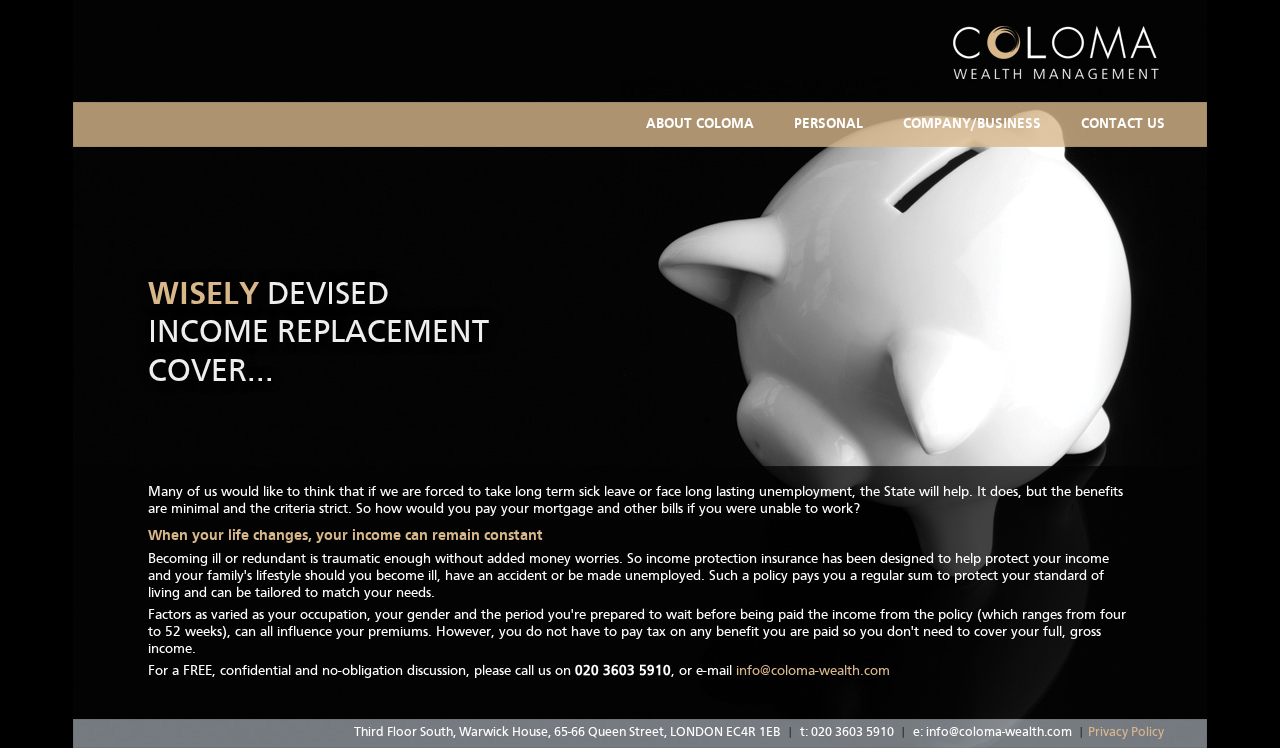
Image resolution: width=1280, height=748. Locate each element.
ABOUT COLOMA (700, 124)
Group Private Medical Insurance (1007, 164)
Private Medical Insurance (877, 164)
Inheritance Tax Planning (875, 129)
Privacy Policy (1126, 732)
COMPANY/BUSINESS (972, 124)
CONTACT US (1123, 124)
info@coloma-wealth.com (813, 671)
